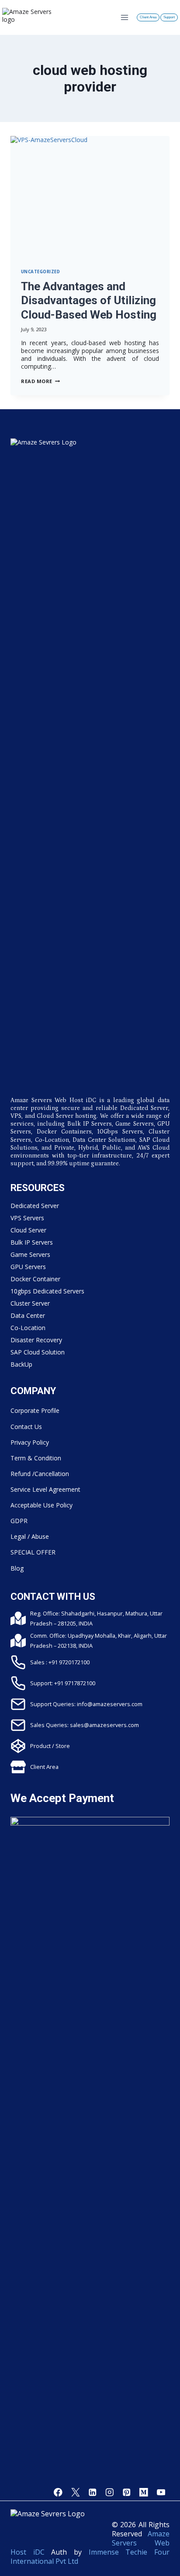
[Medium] (144, 2492)
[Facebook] (58, 2492)
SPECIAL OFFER (33, 1552)
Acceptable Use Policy (42, 1505)
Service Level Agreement (45, 1489)
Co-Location (28, 1328)
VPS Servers (27, 1218)
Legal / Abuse (30, 1536)
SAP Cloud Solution (38, 1352)
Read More (40, 381)
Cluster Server (30, 1303)
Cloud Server (28, 1230)
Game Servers (30, 1254)
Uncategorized (40, 272)
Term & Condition (36, 1458)
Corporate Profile (35, 1410)
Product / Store (50, 1746)
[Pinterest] (126, 2492)
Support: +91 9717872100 (63, 1683)
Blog (17, 1568)
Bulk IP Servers (32, 1242)
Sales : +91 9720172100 (60, 1662)
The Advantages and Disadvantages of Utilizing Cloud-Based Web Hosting (89, 300)
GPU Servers (28, 1267)
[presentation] (90, 197)
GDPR (19, 1521)
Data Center (28, 1315)
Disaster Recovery (36, 1340)
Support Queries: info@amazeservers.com (86, 1704)
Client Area (148, 17)
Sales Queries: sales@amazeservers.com (85, 1725)
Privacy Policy (30, 1442)
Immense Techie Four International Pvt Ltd (90, 2557)
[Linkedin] (92, 2492)
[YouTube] (161, 2492)
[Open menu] (124, 17)
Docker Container (35, 1279)
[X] (75, 2492)
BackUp (21, 1364)
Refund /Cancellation (40, 1474)
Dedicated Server (35, 1206)
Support (169, 17)
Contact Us (26, 1427)
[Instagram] (109, 2492)
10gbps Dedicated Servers (47, 1291)
